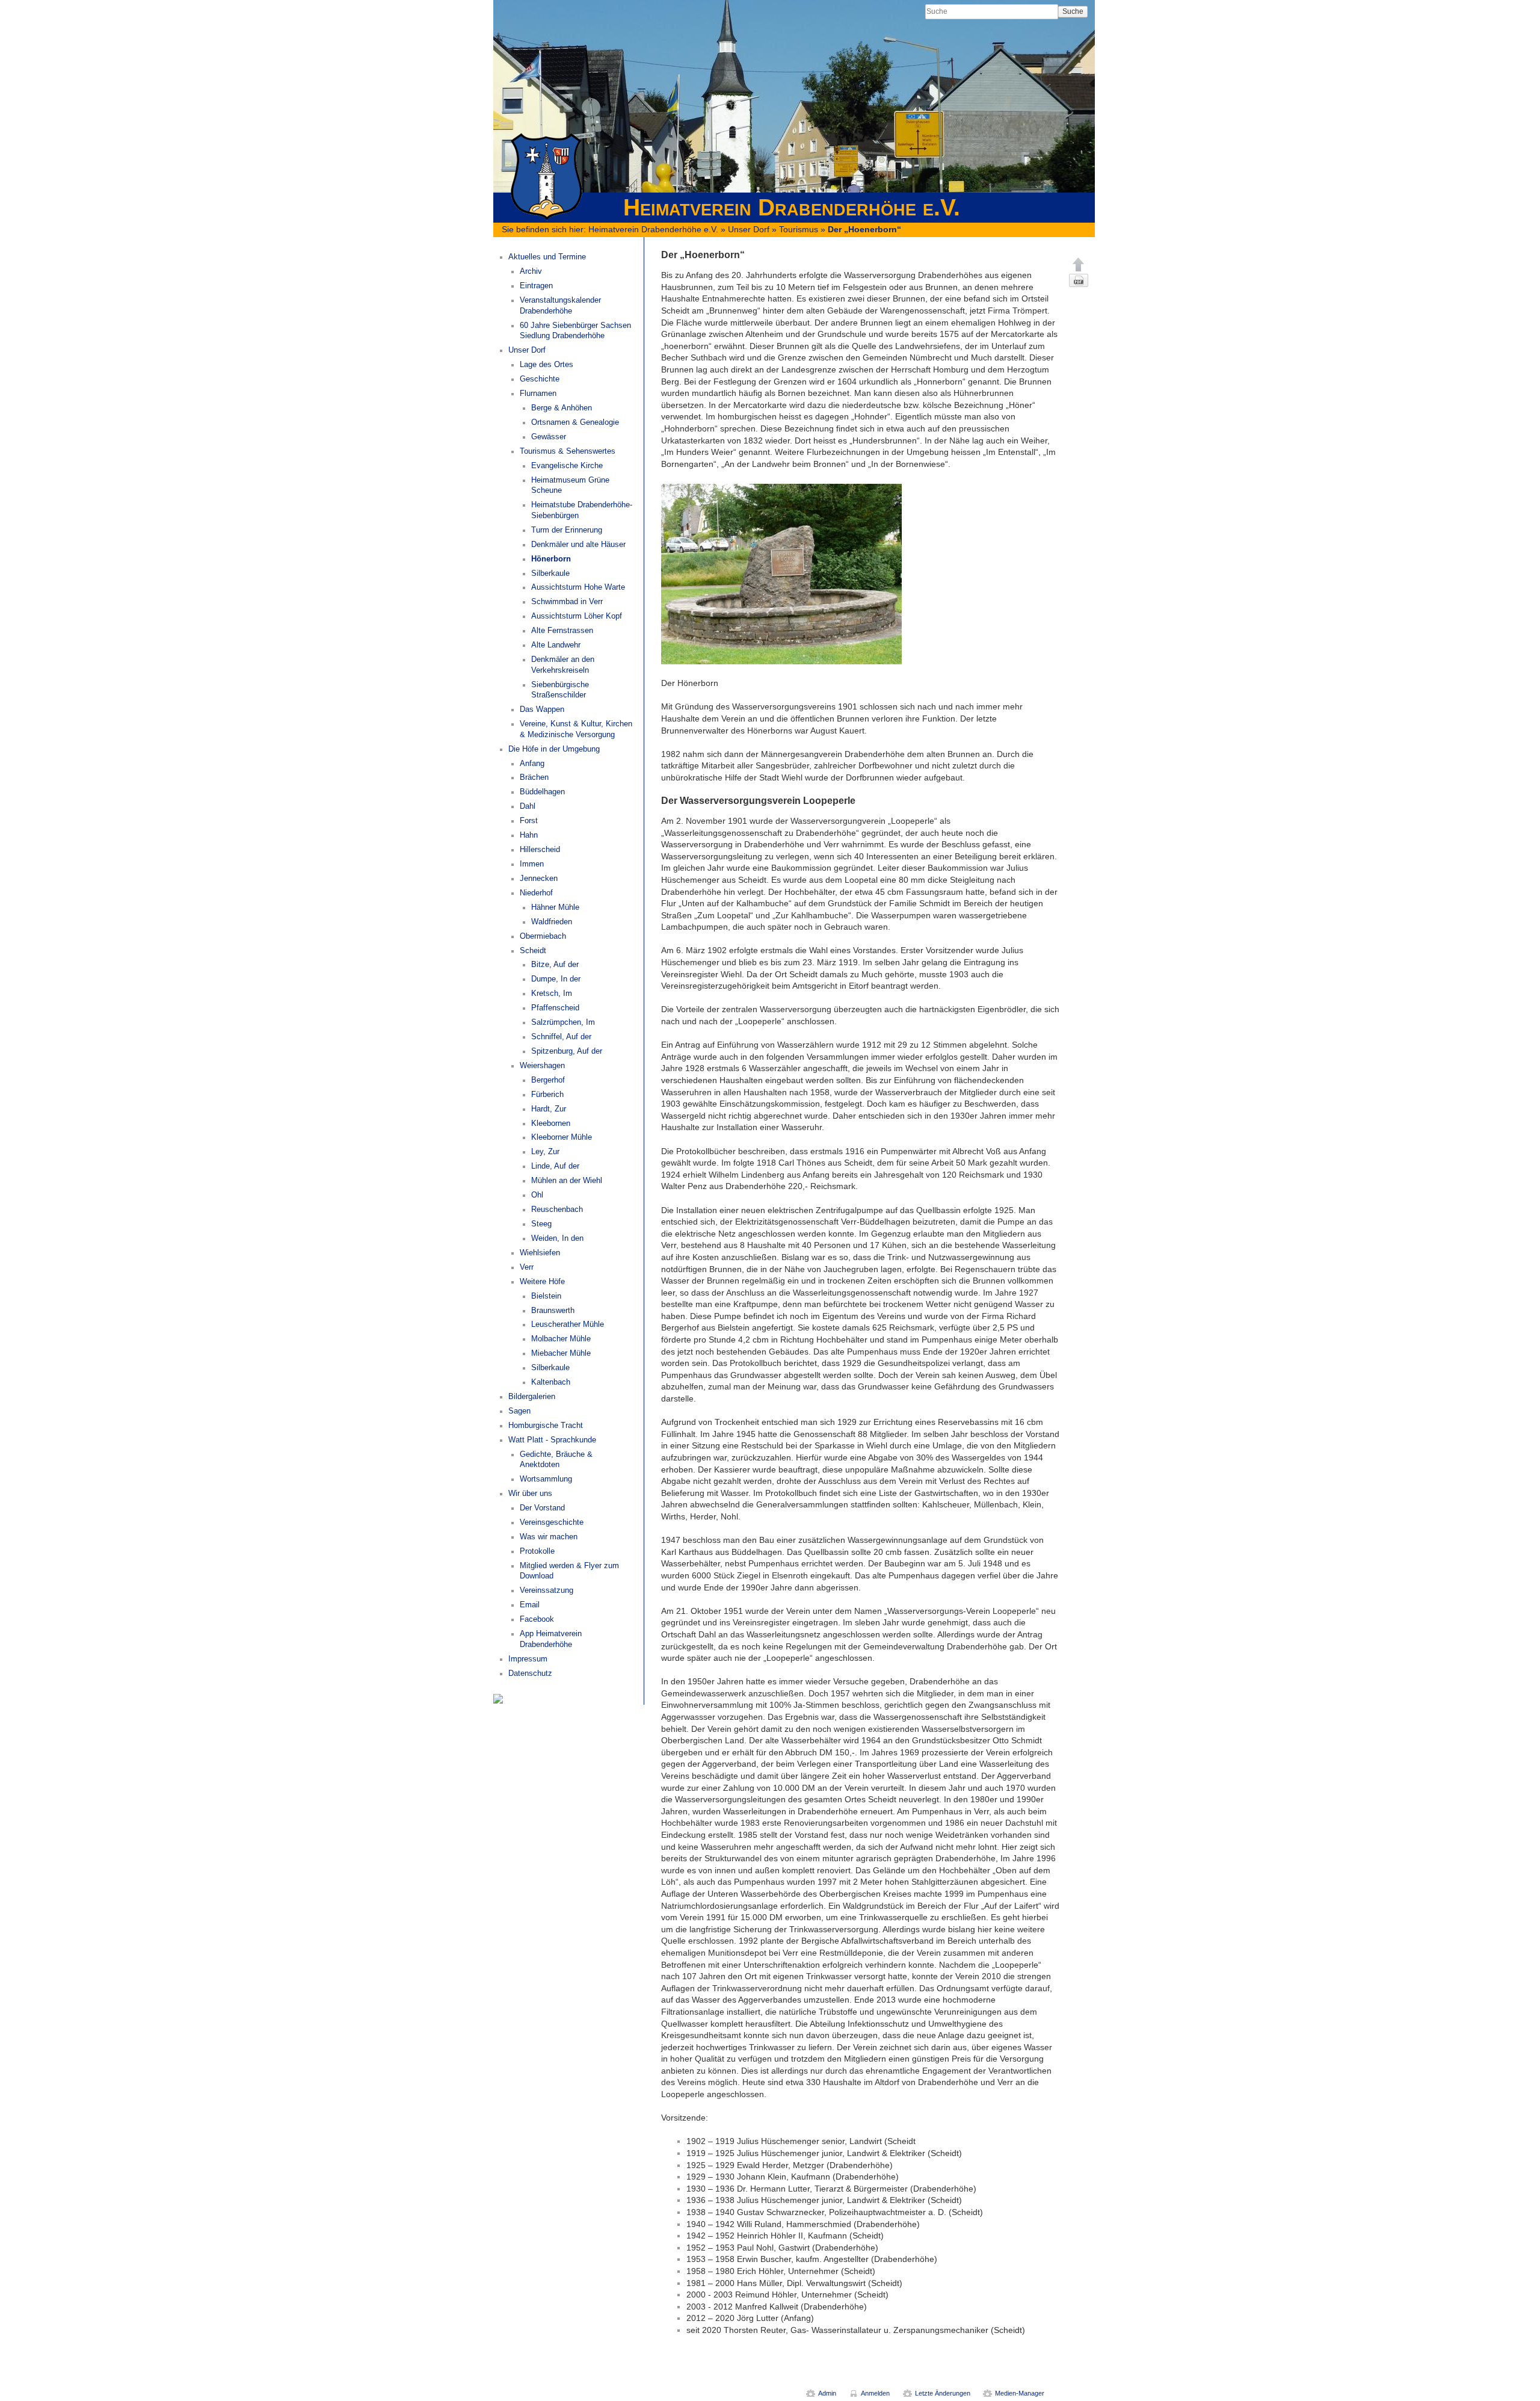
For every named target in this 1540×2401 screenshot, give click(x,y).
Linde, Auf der (555, 1166)
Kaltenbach (551, 1382)
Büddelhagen (542, 792)
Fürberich (547, 1095)
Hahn (529, 835)
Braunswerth (553, 1311)
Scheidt (533, 951)
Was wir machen (549, 1537)
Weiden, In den (557, 1238)
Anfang (532, 764)
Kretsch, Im (552, 993)
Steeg (541, 1224)
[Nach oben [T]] (1079, 264)
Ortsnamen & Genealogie (575, 422)
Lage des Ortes (547, 365)
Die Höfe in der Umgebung (554, 749)
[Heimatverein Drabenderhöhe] (498, 1698)
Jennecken (539, 879)
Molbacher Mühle (561, 1339)
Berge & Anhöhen (562, 408)
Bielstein (546, 1296)
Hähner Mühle (555, 907)
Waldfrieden (552, 922)
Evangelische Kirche (567, 466)
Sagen (519, 1411)
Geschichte (540, 379)
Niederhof (536, 893)
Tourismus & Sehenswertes (568, 451)
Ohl (537, 1195)
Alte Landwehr (556, 645)
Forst (529, 821)
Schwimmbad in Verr (567, 602)
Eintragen (536, 286)
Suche (1073, 11)
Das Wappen (542, 709)
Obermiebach (543, 936)
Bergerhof (548, 1080)
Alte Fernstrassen (562, 631)
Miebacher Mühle (561, 1353)
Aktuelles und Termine (547, 257)
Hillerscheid (540, 850)
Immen (532, 864)
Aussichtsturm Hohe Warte (578, 587)
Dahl (528, 806)
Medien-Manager (1020, 2393)
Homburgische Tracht (546, 1426)
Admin (827, 2393)
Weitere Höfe (542, 1282)
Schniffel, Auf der (561, 1037)
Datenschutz (530, 1673)
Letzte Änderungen (943, 2393)
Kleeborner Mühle (562, 1137)
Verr (527, 1267)
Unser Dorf (749, 229)
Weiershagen (542, 1066)
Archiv (531, 271)
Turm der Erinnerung (567, 530)
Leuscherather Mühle (568, 1324)
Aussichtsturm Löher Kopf (577, 616)
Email (530, 1605)
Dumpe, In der (556, 979)
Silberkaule (550, 573)
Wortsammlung (546, 1479)
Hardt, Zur (549, 1109)
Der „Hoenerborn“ (864, 229)
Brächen (534, 777)
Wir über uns (530, 1494)
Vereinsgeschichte (552, 1522)
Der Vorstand (542, 1508)
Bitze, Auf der (555, 965)
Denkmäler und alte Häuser (578, 545)
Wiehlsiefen (540, 1253)
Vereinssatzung (547, 1590)
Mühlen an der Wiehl (567, 1181)
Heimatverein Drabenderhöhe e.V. (653, 229)
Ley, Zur (545, 1152)
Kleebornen (551, 1123)
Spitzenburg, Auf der (567, 1051)
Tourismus (799, 229)
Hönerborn (551, 559)
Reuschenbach (557, 1210)
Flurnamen (538, 394)
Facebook (537, 1619)
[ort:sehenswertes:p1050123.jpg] (781, 573)
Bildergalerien (532, 1397)
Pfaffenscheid (555, 1008)
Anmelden (875, 2393)
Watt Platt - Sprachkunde (552, 1440)
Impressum (528, 1659)
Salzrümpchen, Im (563, 1022)
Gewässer (549, 437)
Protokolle (537, 1551)
